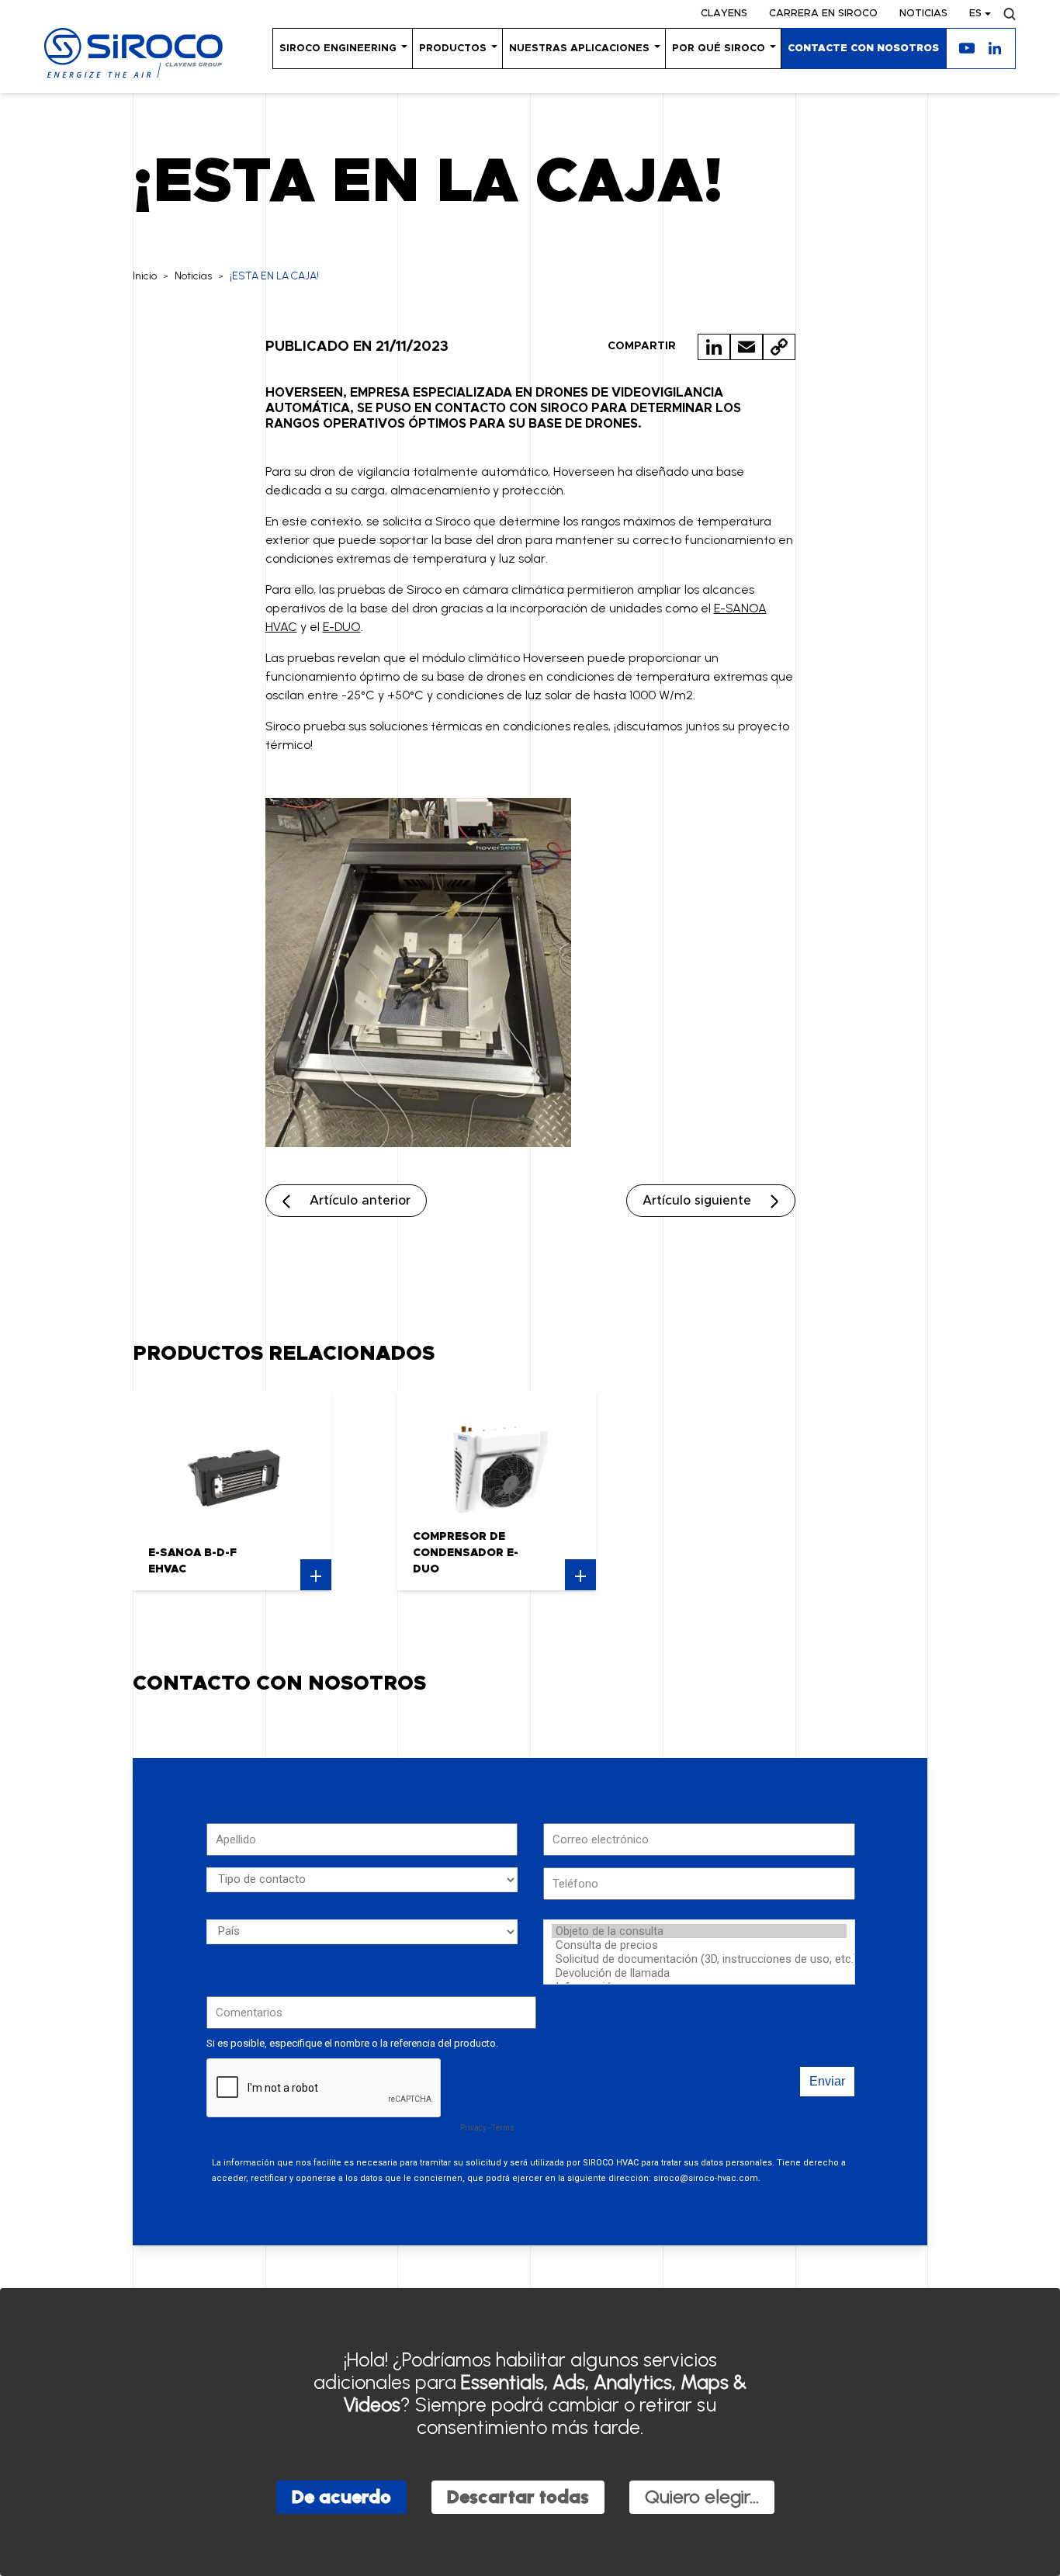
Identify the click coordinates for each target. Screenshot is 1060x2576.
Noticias (923, 14)
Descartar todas (518, 2496)
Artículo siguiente (697, 1201)
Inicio (145, 276)
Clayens (724, 14)
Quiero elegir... (702, 2496)
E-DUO (342, 627)
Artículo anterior (360, 1201)
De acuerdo (341, 2496)
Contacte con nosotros (863, 49)
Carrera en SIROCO (823, 14)
